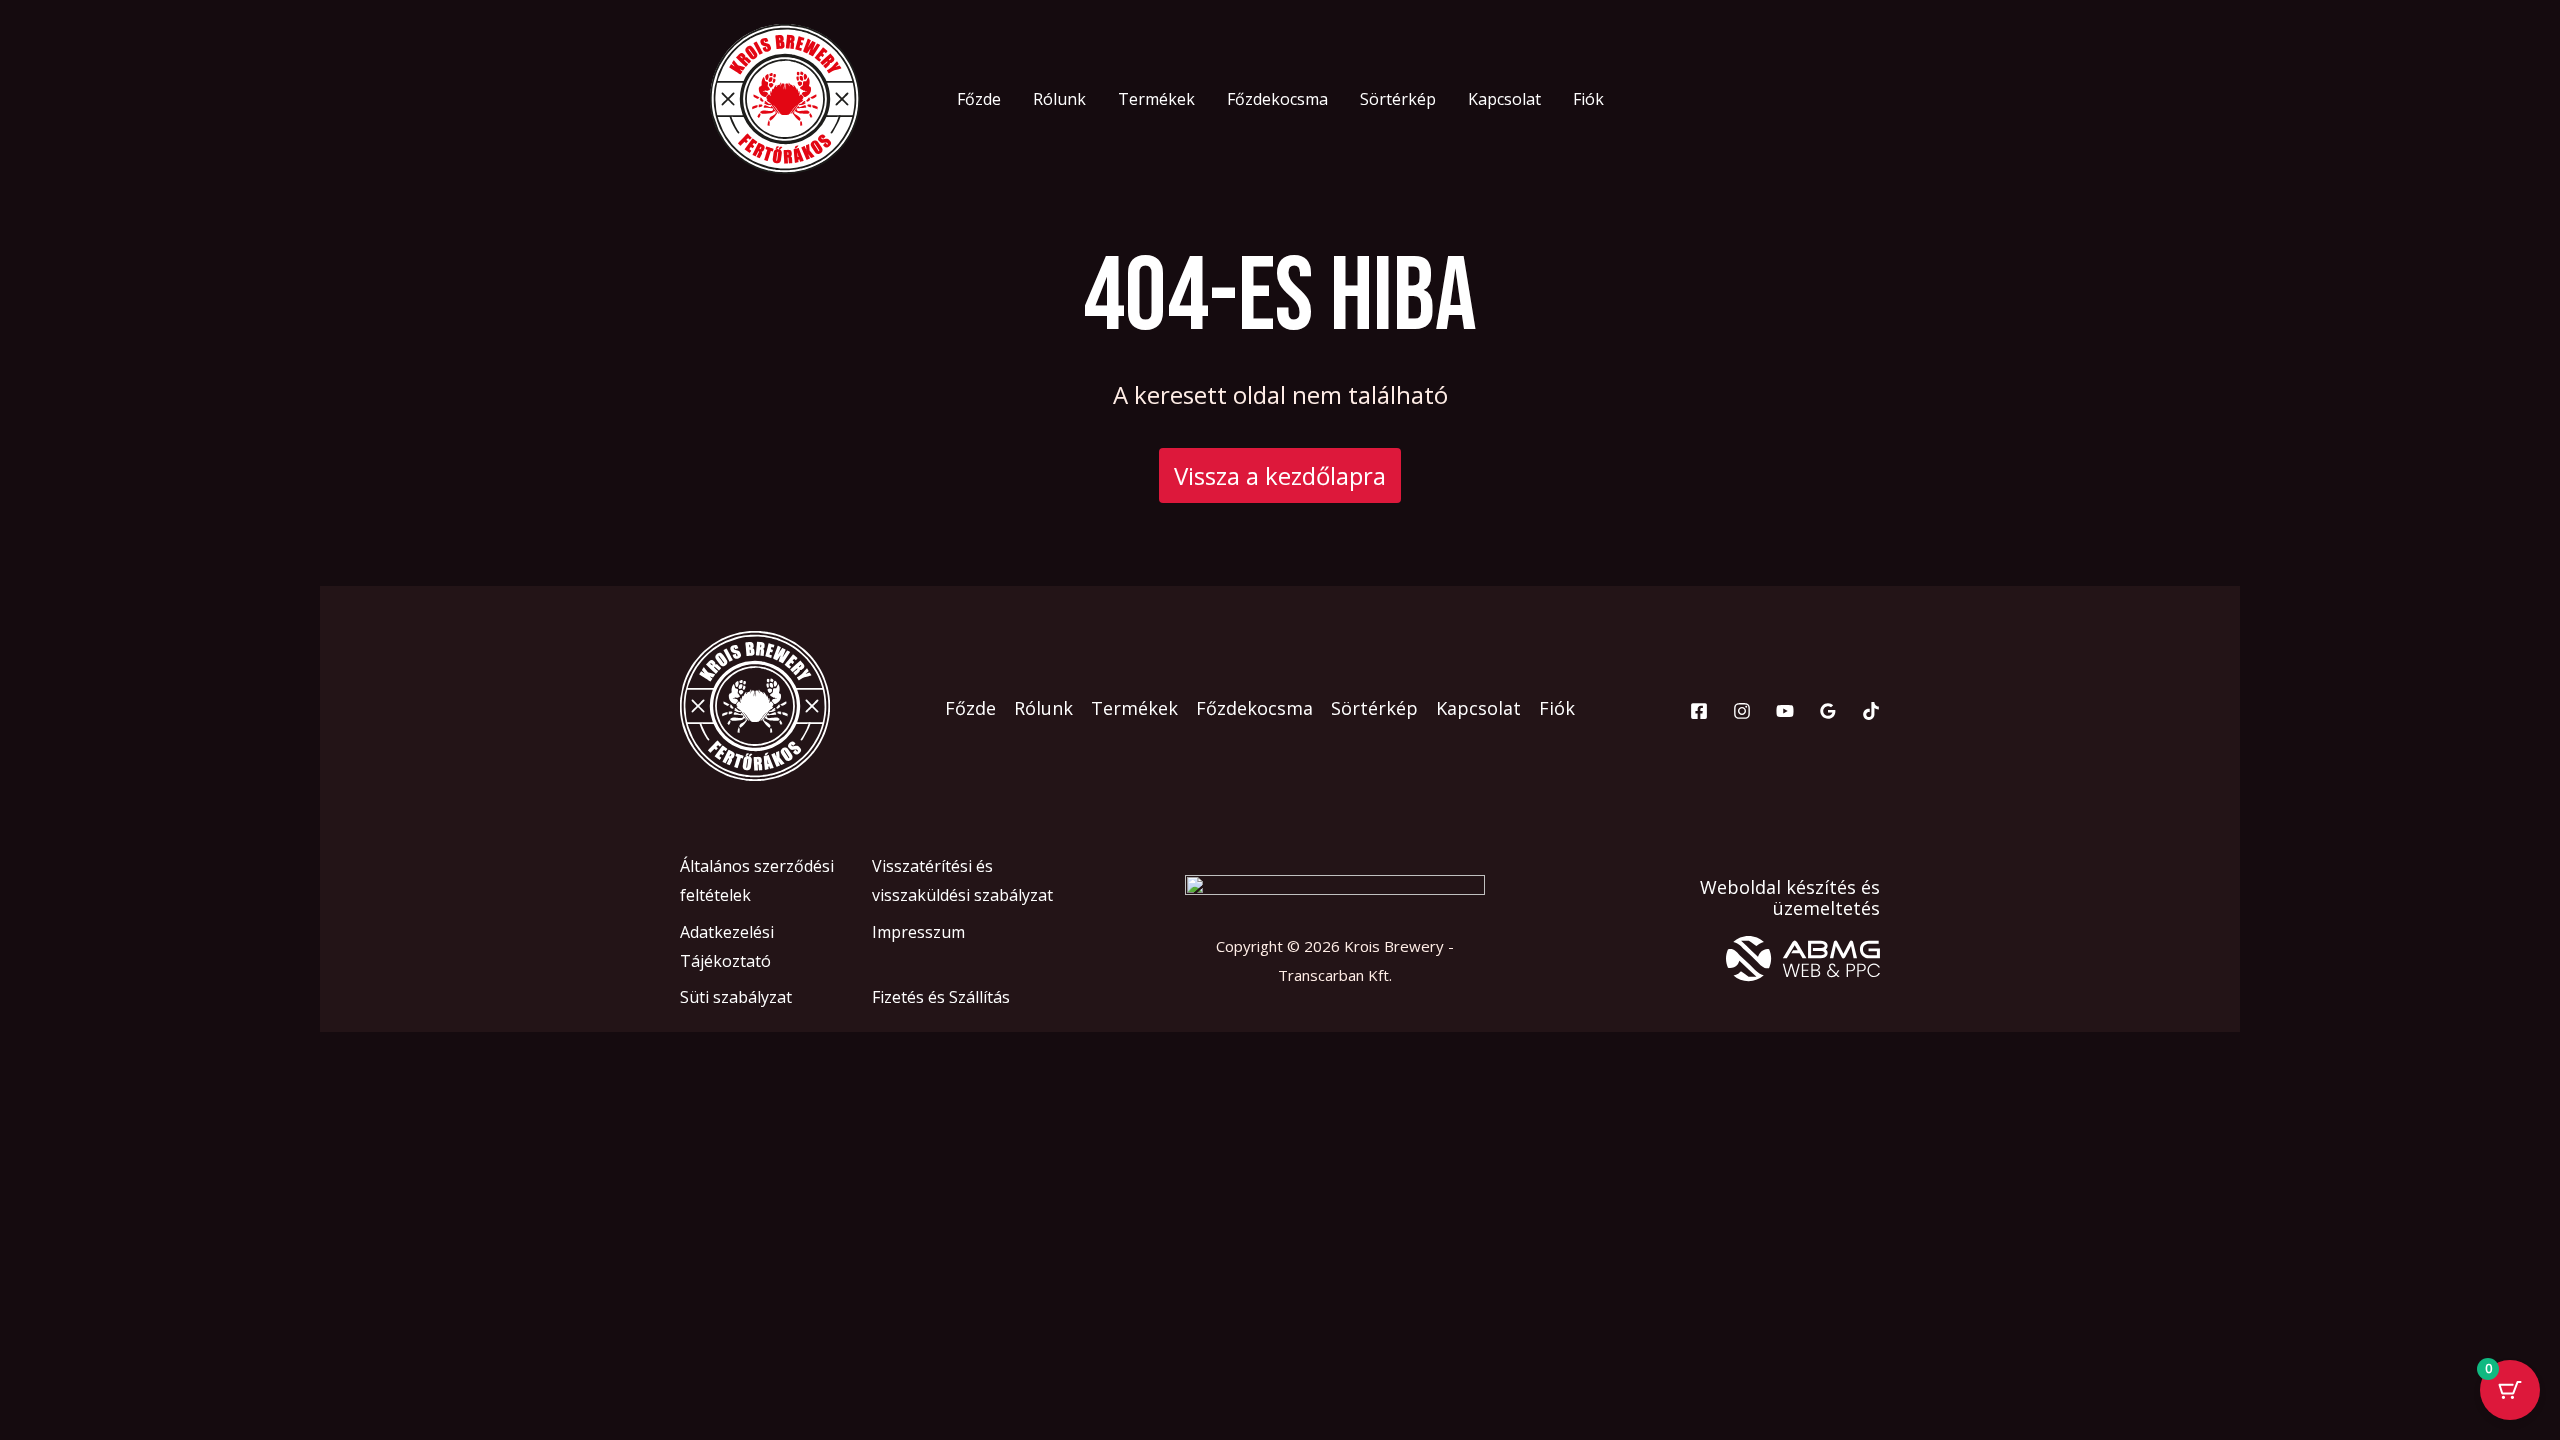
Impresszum (918, 932)
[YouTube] (1785, 711)
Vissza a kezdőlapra (1280, 475)
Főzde (979, 99)
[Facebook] (1699, 711)
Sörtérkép (1398, 99)
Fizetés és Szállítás (941, 997)
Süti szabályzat (736, 997)
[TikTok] (1871, 711)
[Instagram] (1742, 711)
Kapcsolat (1504, 99)
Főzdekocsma (1277, 99)
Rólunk (1059, 99)
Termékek (1156, 99)
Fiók (1588, 99)
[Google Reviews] (1828, 711)
